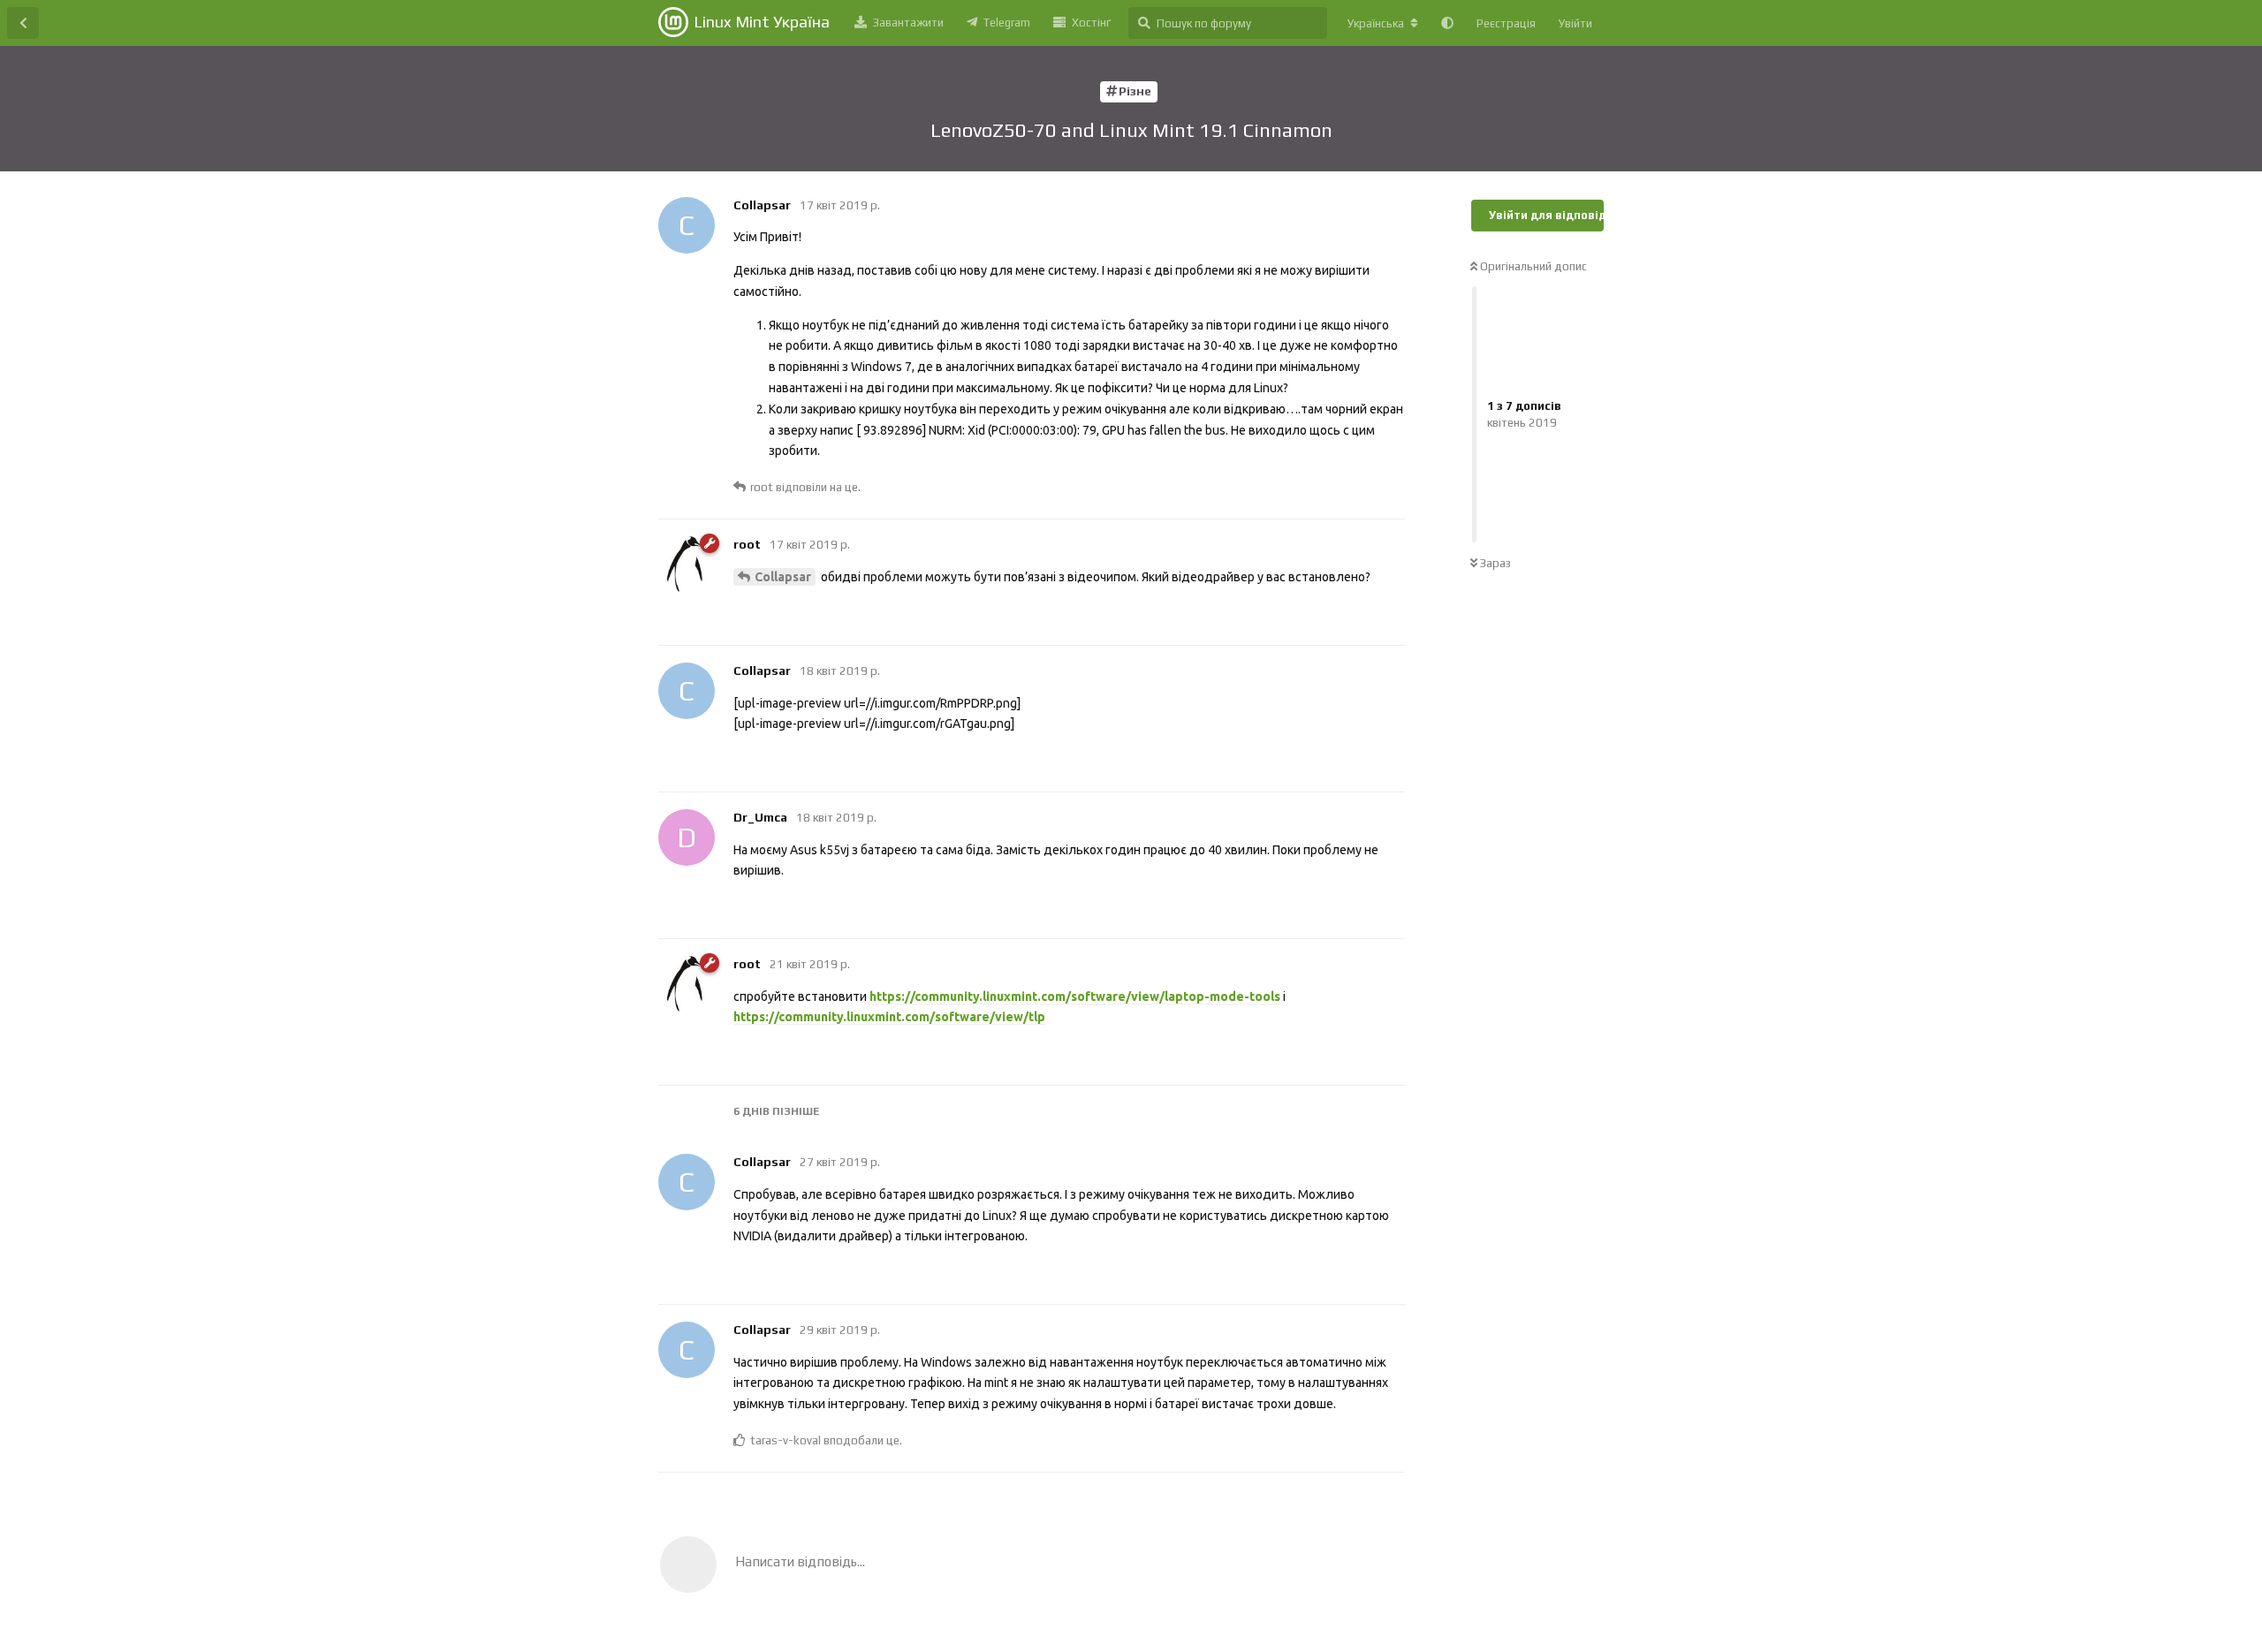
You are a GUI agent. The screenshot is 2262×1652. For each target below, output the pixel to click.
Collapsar (783, 577)
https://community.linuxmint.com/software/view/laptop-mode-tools (1075, 997)
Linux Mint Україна (762, 22)
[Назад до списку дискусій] (23, 23)
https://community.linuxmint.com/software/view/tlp (889, 1017)
